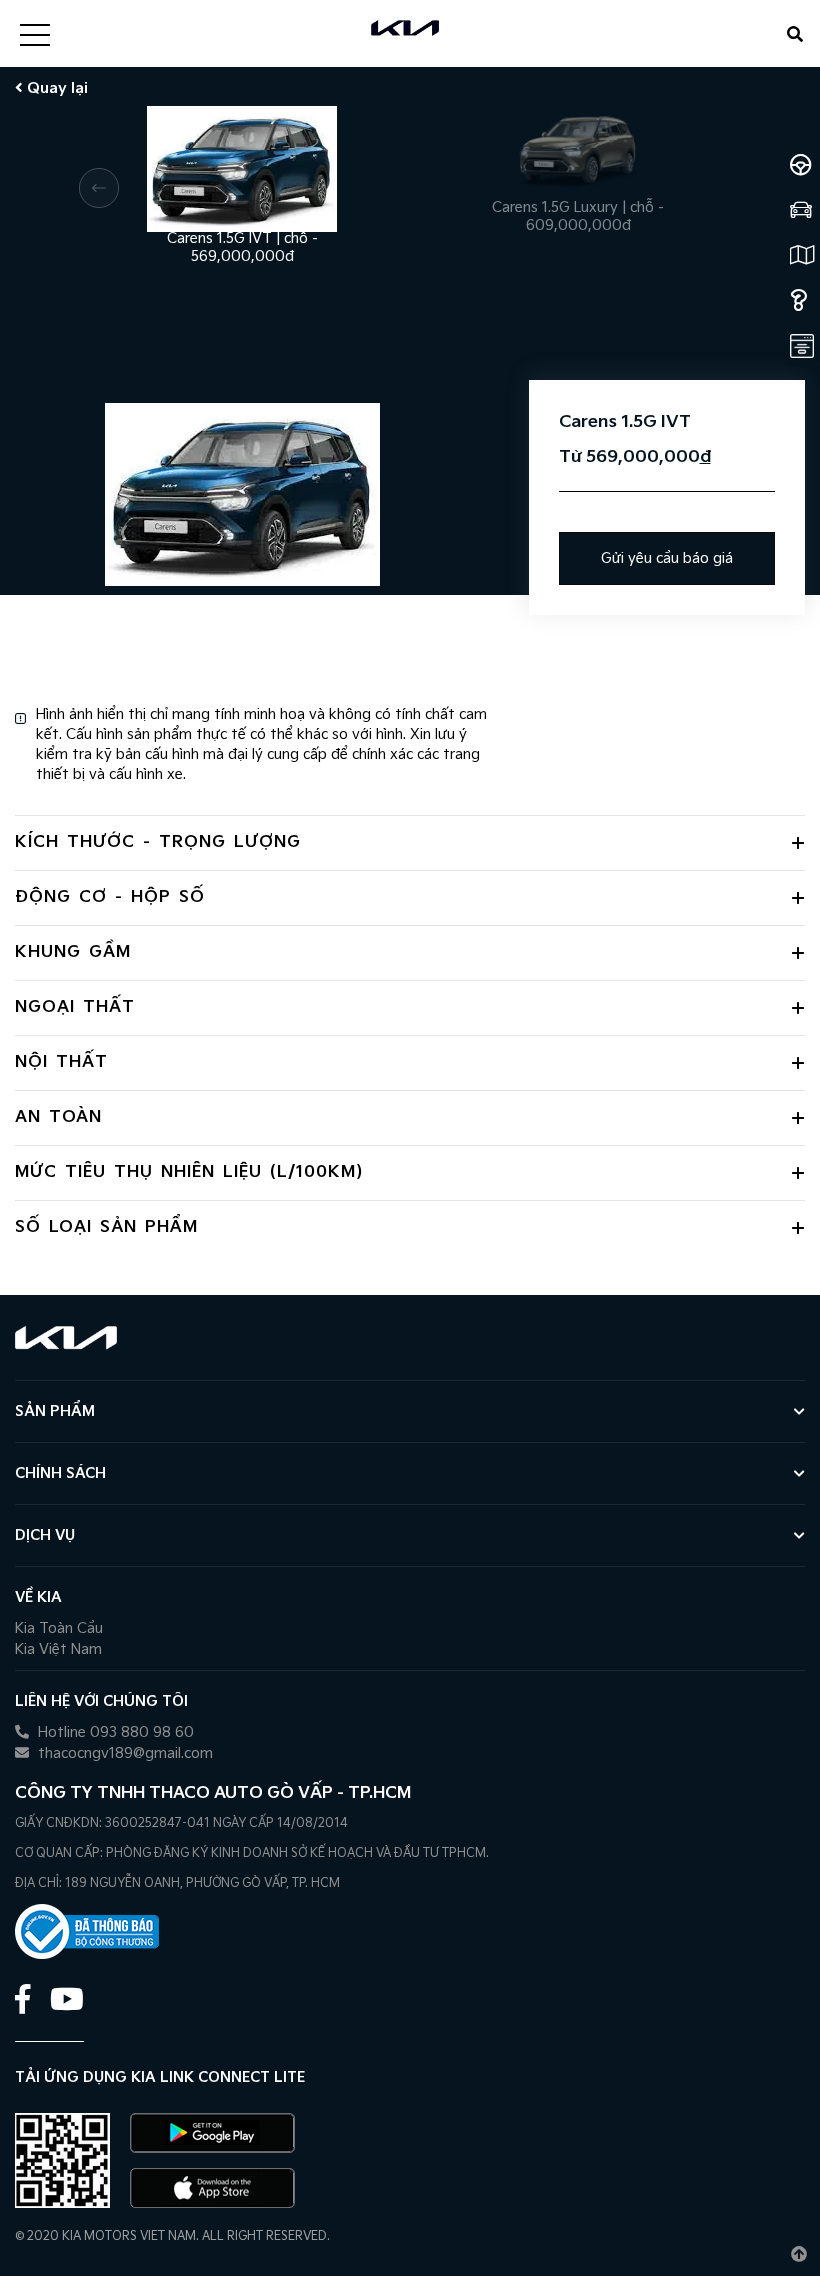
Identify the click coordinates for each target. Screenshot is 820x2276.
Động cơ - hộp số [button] (110, 897)
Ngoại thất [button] (75, 1007)
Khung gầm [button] (73, 952)
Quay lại (55, 88)
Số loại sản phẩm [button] (106, 1227)
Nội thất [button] (61, 1062)
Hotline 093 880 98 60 (114, 1732)
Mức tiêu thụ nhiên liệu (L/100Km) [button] (189, 1172)
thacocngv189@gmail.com (123, 1753)
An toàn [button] (58, 1117)
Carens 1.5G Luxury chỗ (578, 208)
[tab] (410, 842)
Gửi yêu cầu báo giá (667, 558)
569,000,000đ (242, 256)
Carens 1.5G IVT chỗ (242, 239)
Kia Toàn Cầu (59, 1628)
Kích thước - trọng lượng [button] (158, 842)
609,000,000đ (578, 225)
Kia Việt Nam (58, 1649)
